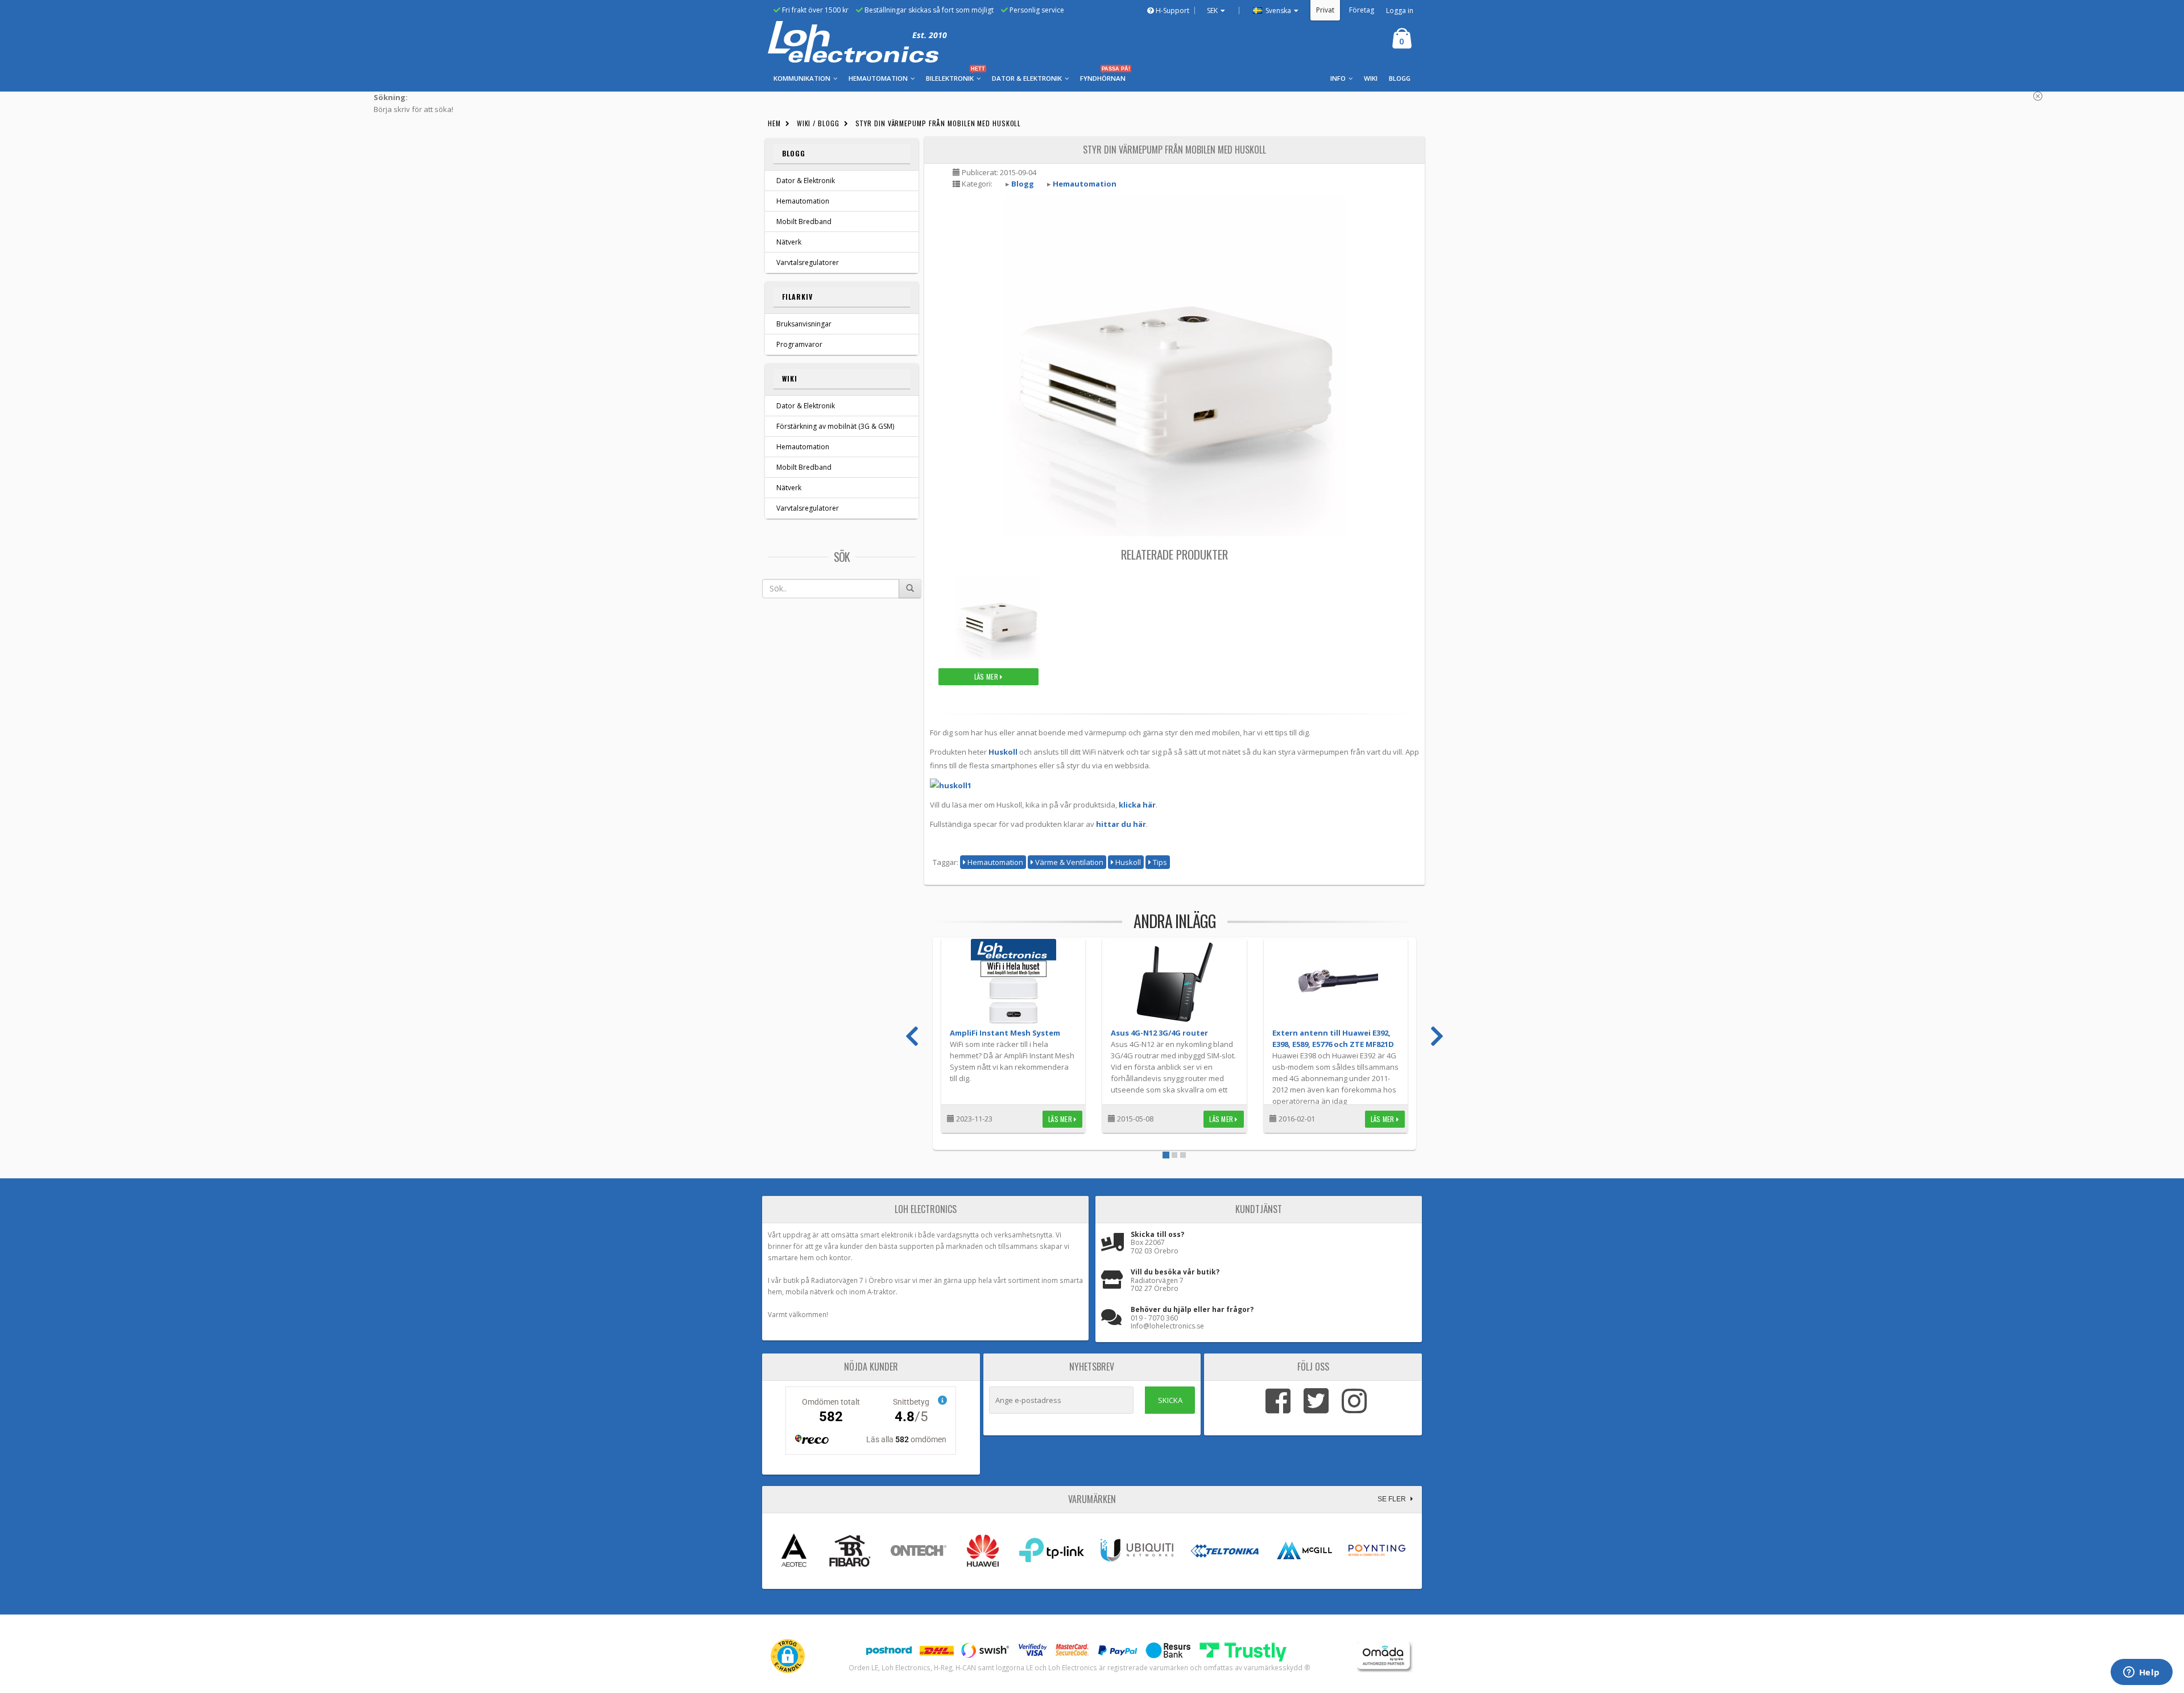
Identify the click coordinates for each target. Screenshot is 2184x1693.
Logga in (1400, 11)
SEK (1212, 11)
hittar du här (1121, 824)
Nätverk (789, 242)
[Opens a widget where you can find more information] (2141, 1673)
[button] (788, 1656)
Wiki (790, 378)
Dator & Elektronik (806, 181)
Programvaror (799, 344)
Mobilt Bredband (804, 222)
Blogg (794, 153)
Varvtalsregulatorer (808, 262)
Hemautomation (803, 201)
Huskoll (1003, 752)
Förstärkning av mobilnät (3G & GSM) (835, 426)
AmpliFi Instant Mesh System (1005, 1033)
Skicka (1170, 1400)
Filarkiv (797, 297)
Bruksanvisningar (804, 324)
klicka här (1137, 805)
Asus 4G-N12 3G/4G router (1159, 1033)
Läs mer (987, 676)
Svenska (1277, 11)
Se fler (1393, 1499)
